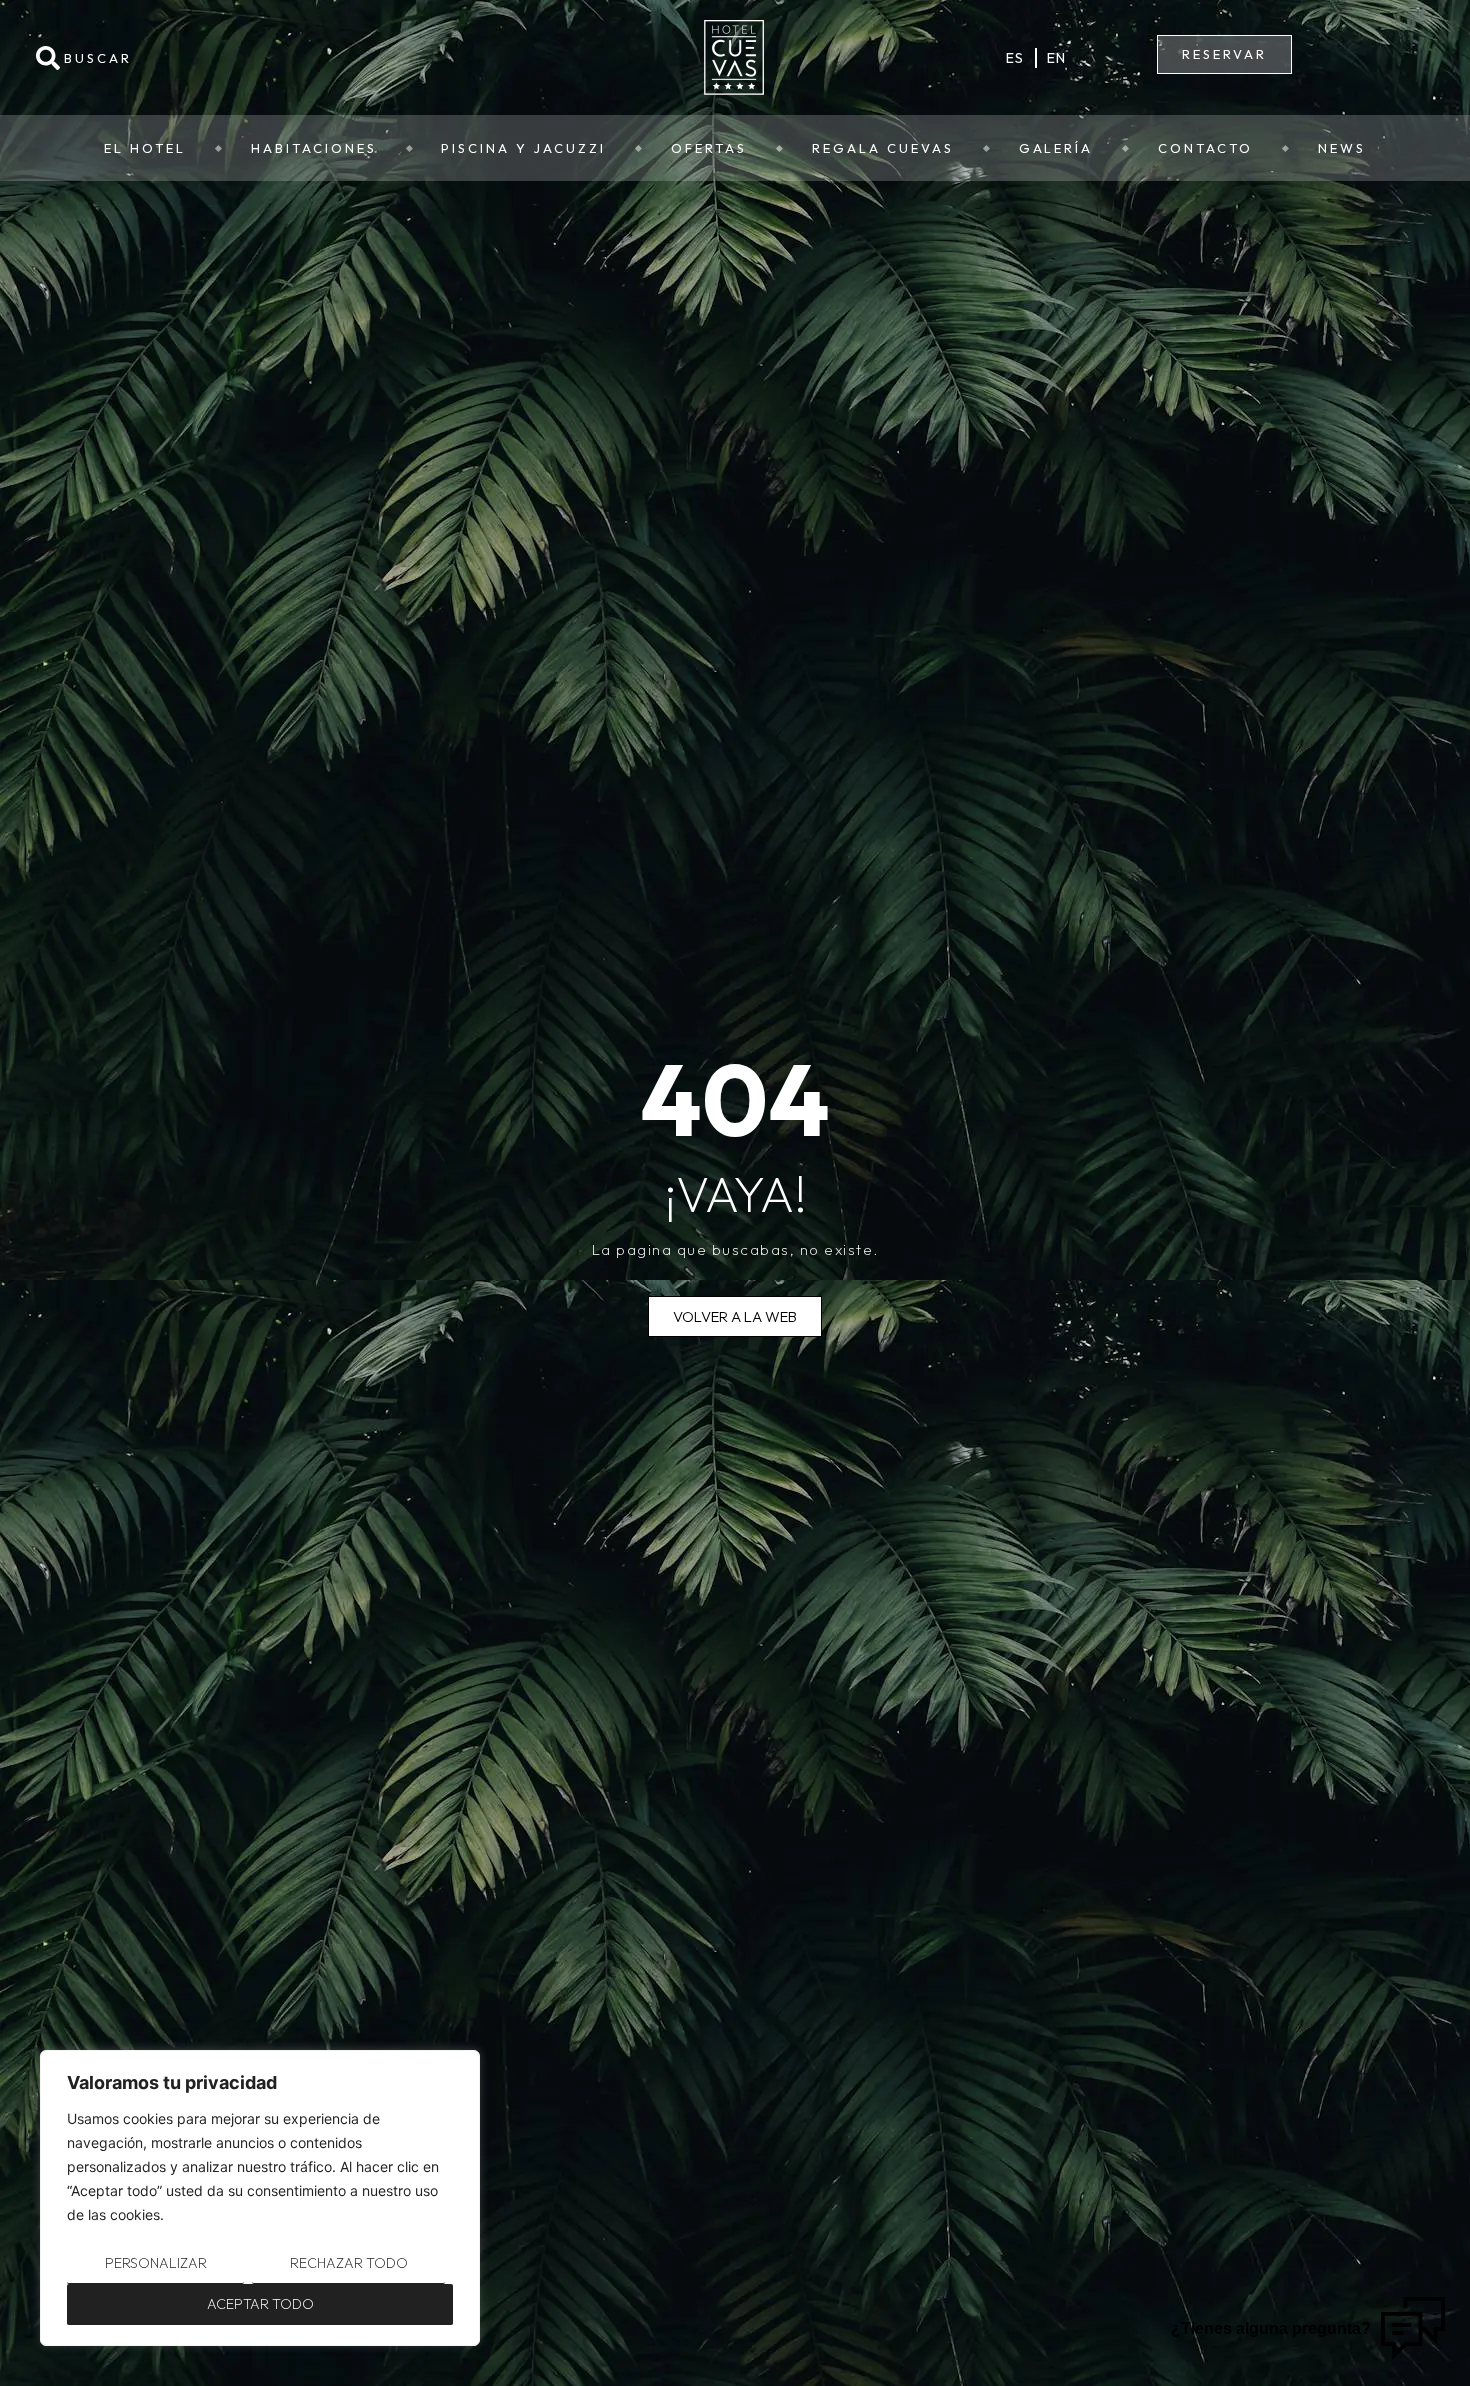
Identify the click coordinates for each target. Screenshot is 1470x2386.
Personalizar (156, 2263)
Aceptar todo (260, 2304)
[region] (260, 2198)
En (1057, 58)
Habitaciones (314, 148)
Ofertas (709, 148)
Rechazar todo (349, 2263)
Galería (1056, 148)
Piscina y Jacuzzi (523, 148)
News (1342, 148)
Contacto (1205, 148)
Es (1015, 58)
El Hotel (145, 148)
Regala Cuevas (883, 148)
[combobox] (251, 58)
